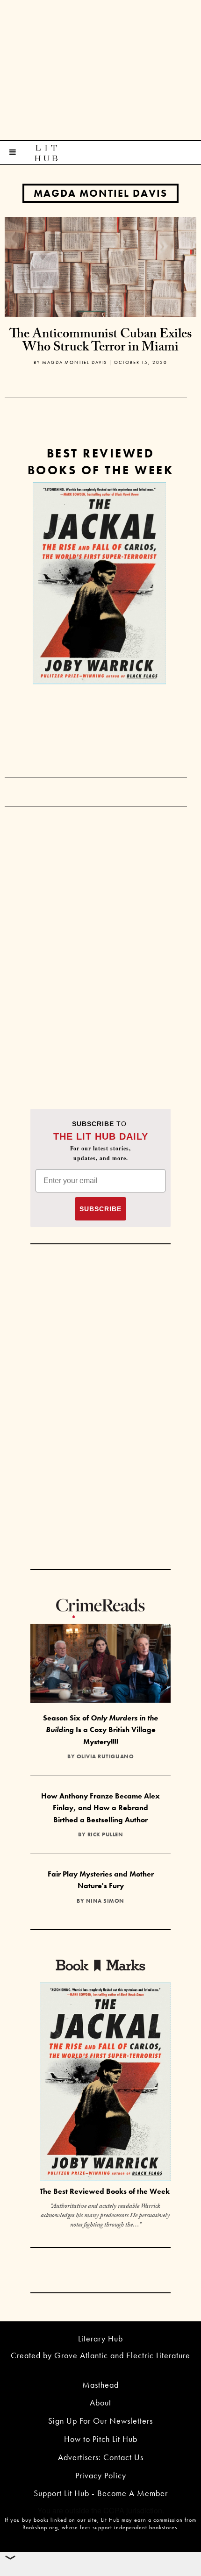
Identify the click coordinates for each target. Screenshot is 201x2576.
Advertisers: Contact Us (101, 2457)
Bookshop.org (40, 2527)
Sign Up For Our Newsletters (100, 2421)
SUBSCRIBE (100, 1209)
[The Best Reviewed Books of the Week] (105, 2083)
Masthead (100, 2385)
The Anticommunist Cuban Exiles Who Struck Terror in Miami (100, 342)
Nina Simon (105, 1901)
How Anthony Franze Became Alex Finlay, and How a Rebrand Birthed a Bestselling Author (100, 1808)
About (100, 2402)
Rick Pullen (105, 1834)
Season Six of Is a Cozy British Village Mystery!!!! (100, 1730)
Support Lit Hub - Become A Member (101, 2493)
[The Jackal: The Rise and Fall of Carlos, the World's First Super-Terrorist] (99, 583)
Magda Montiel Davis (100, 193)
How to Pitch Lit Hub (101, 2439)
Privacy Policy (101, 2475)
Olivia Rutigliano (105, 1756)
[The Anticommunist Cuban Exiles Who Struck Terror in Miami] (100, 266)
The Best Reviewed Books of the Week (105, 2191)
